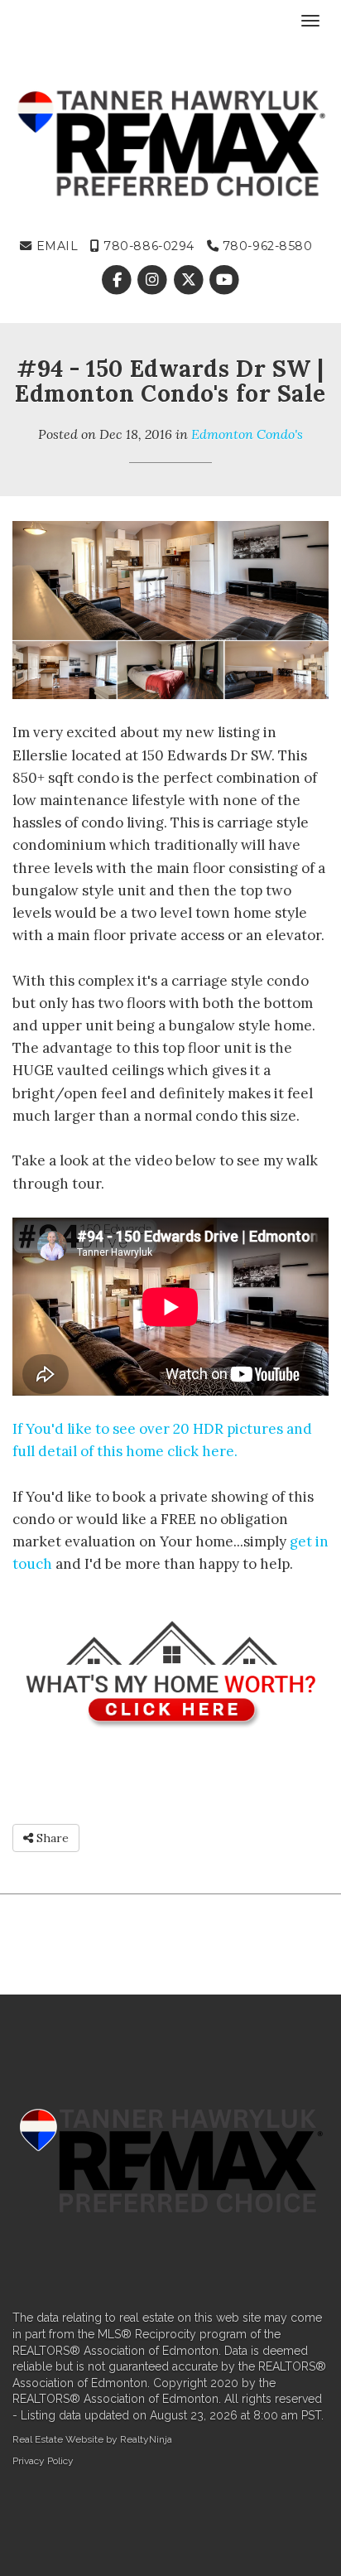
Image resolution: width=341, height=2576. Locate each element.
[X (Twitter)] (190, 281)
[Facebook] (119, 281)
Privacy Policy (43, 2461)
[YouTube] (224, 281)
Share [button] (51, 1838)
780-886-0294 (147, 246)
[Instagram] (154, 281)
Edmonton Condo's (247, 434)
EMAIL (55, 246)
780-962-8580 (265, 246)
